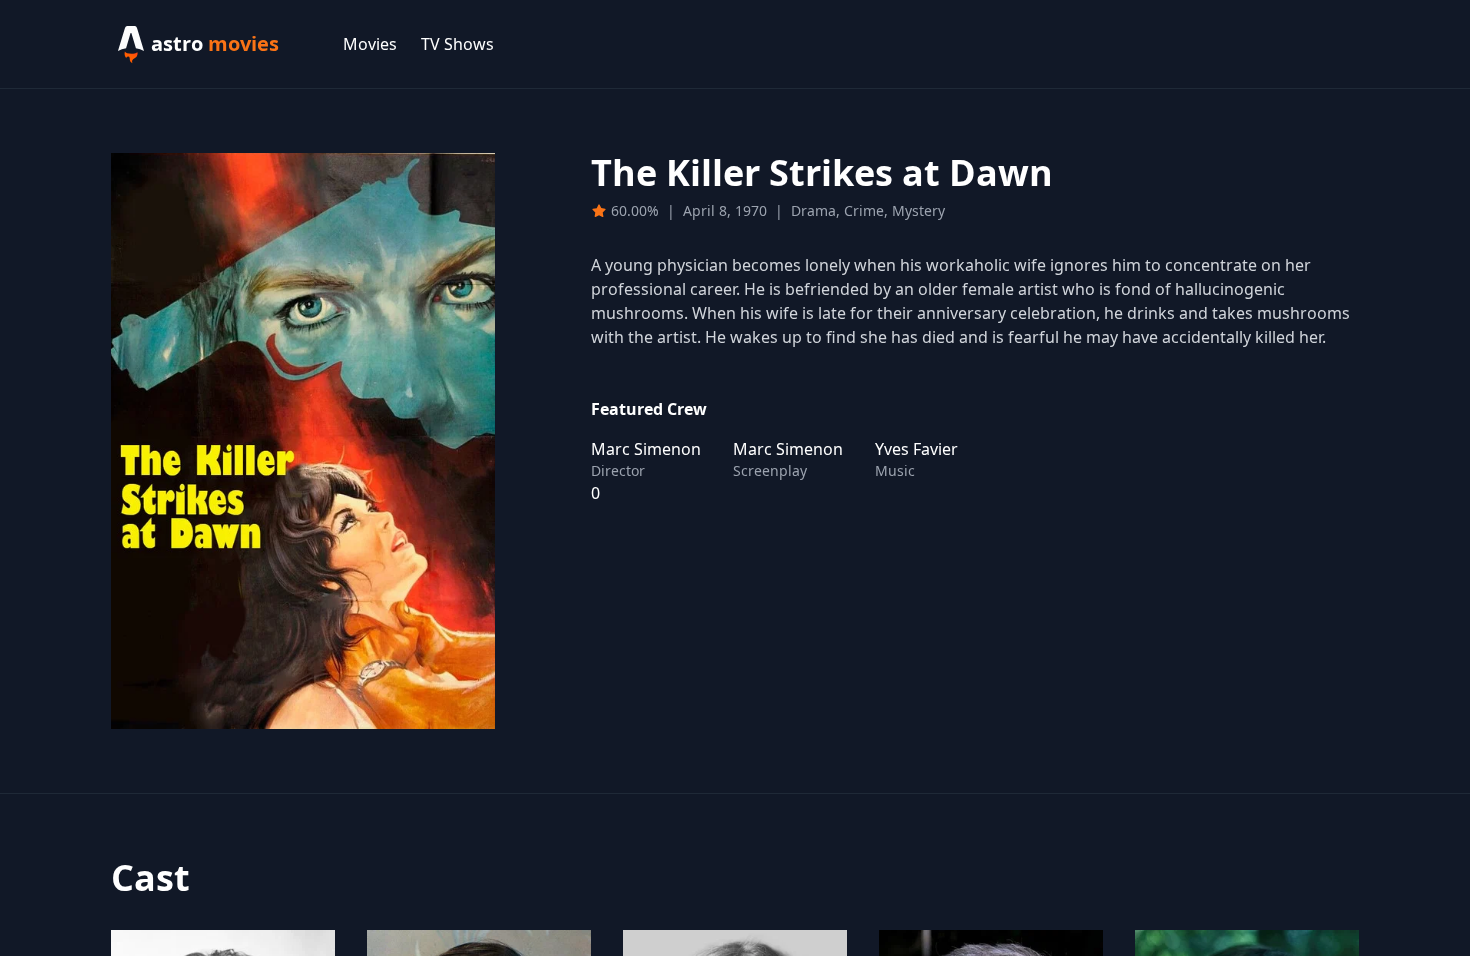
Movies (370, 44)
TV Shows (457, 44)
